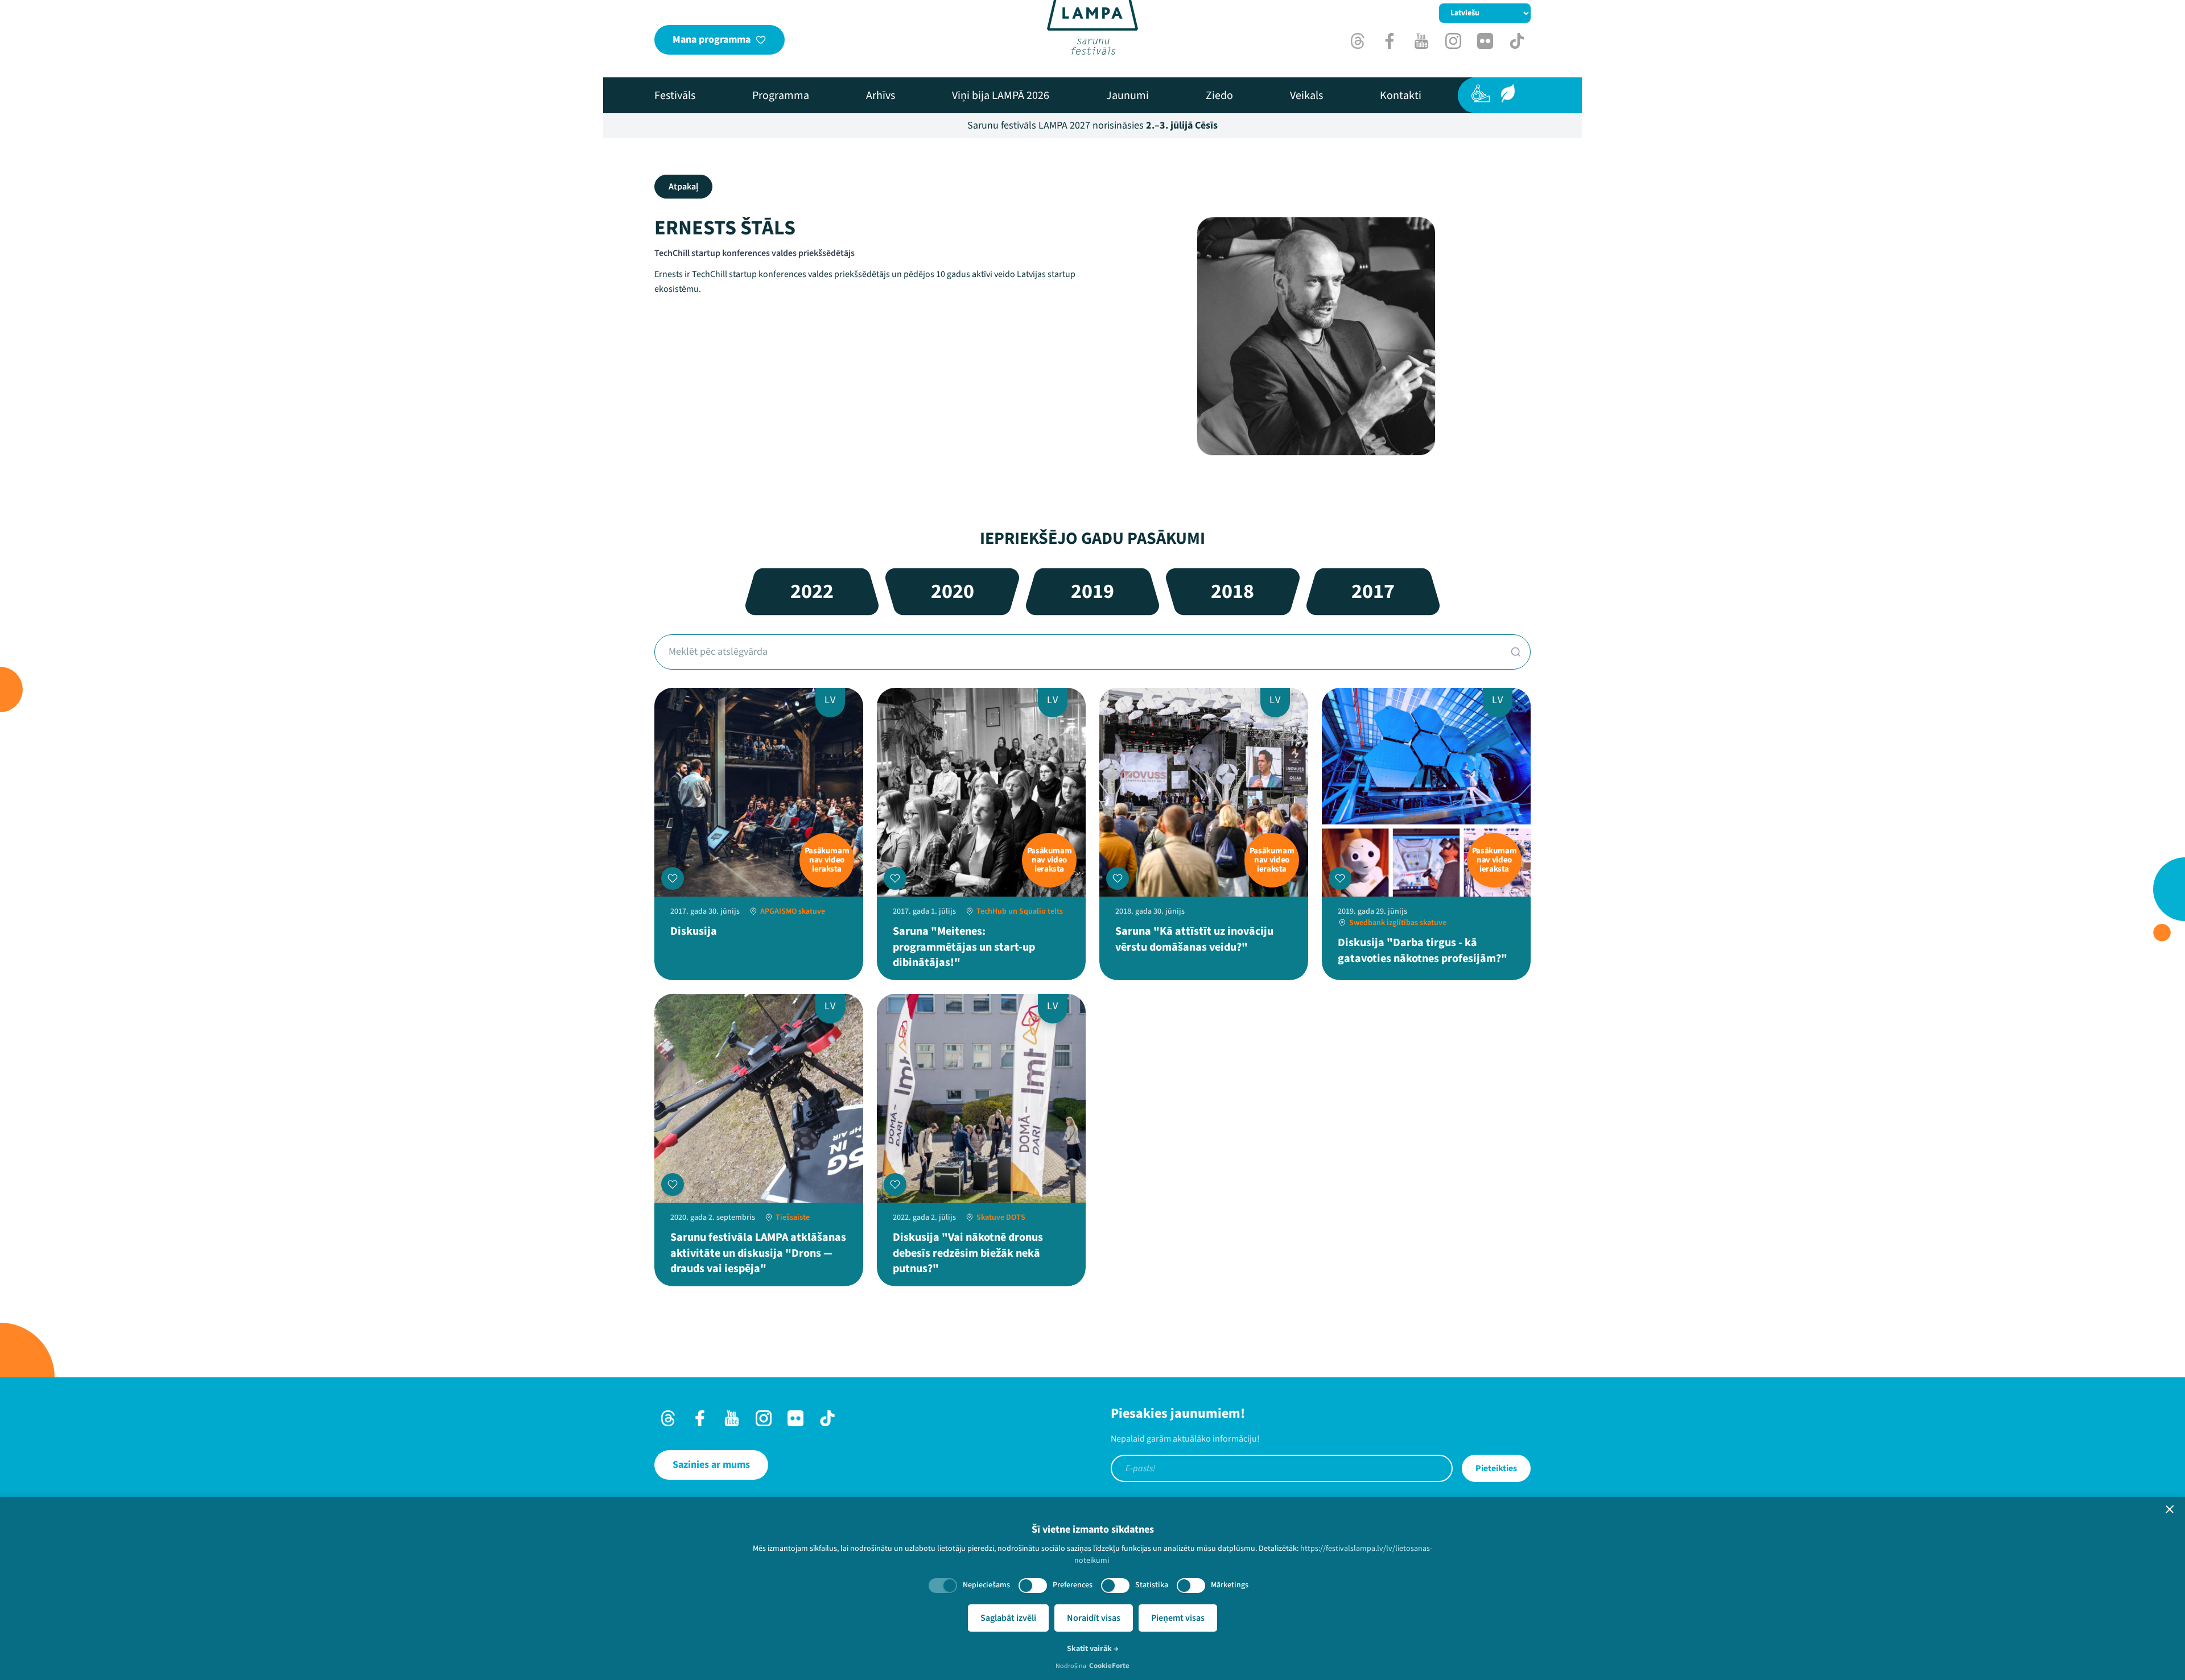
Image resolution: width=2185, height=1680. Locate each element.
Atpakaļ (683, 187)
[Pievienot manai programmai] (673, 878)
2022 (812, 591)
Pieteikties (1496, 1468)
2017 (1373, 591)
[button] (2170, 1509)
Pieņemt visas (1178, 1618)
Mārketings (1230, 1585)
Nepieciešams (986, 1585)
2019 (1092, 591)
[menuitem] (675, 96)
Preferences (1073, 1585)
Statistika (1152, 1585)
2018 (1232, 591)
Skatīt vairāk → (1093, 1649)
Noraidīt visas (1094, 1618)
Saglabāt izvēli (1008, 1618)
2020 (953, 591)
